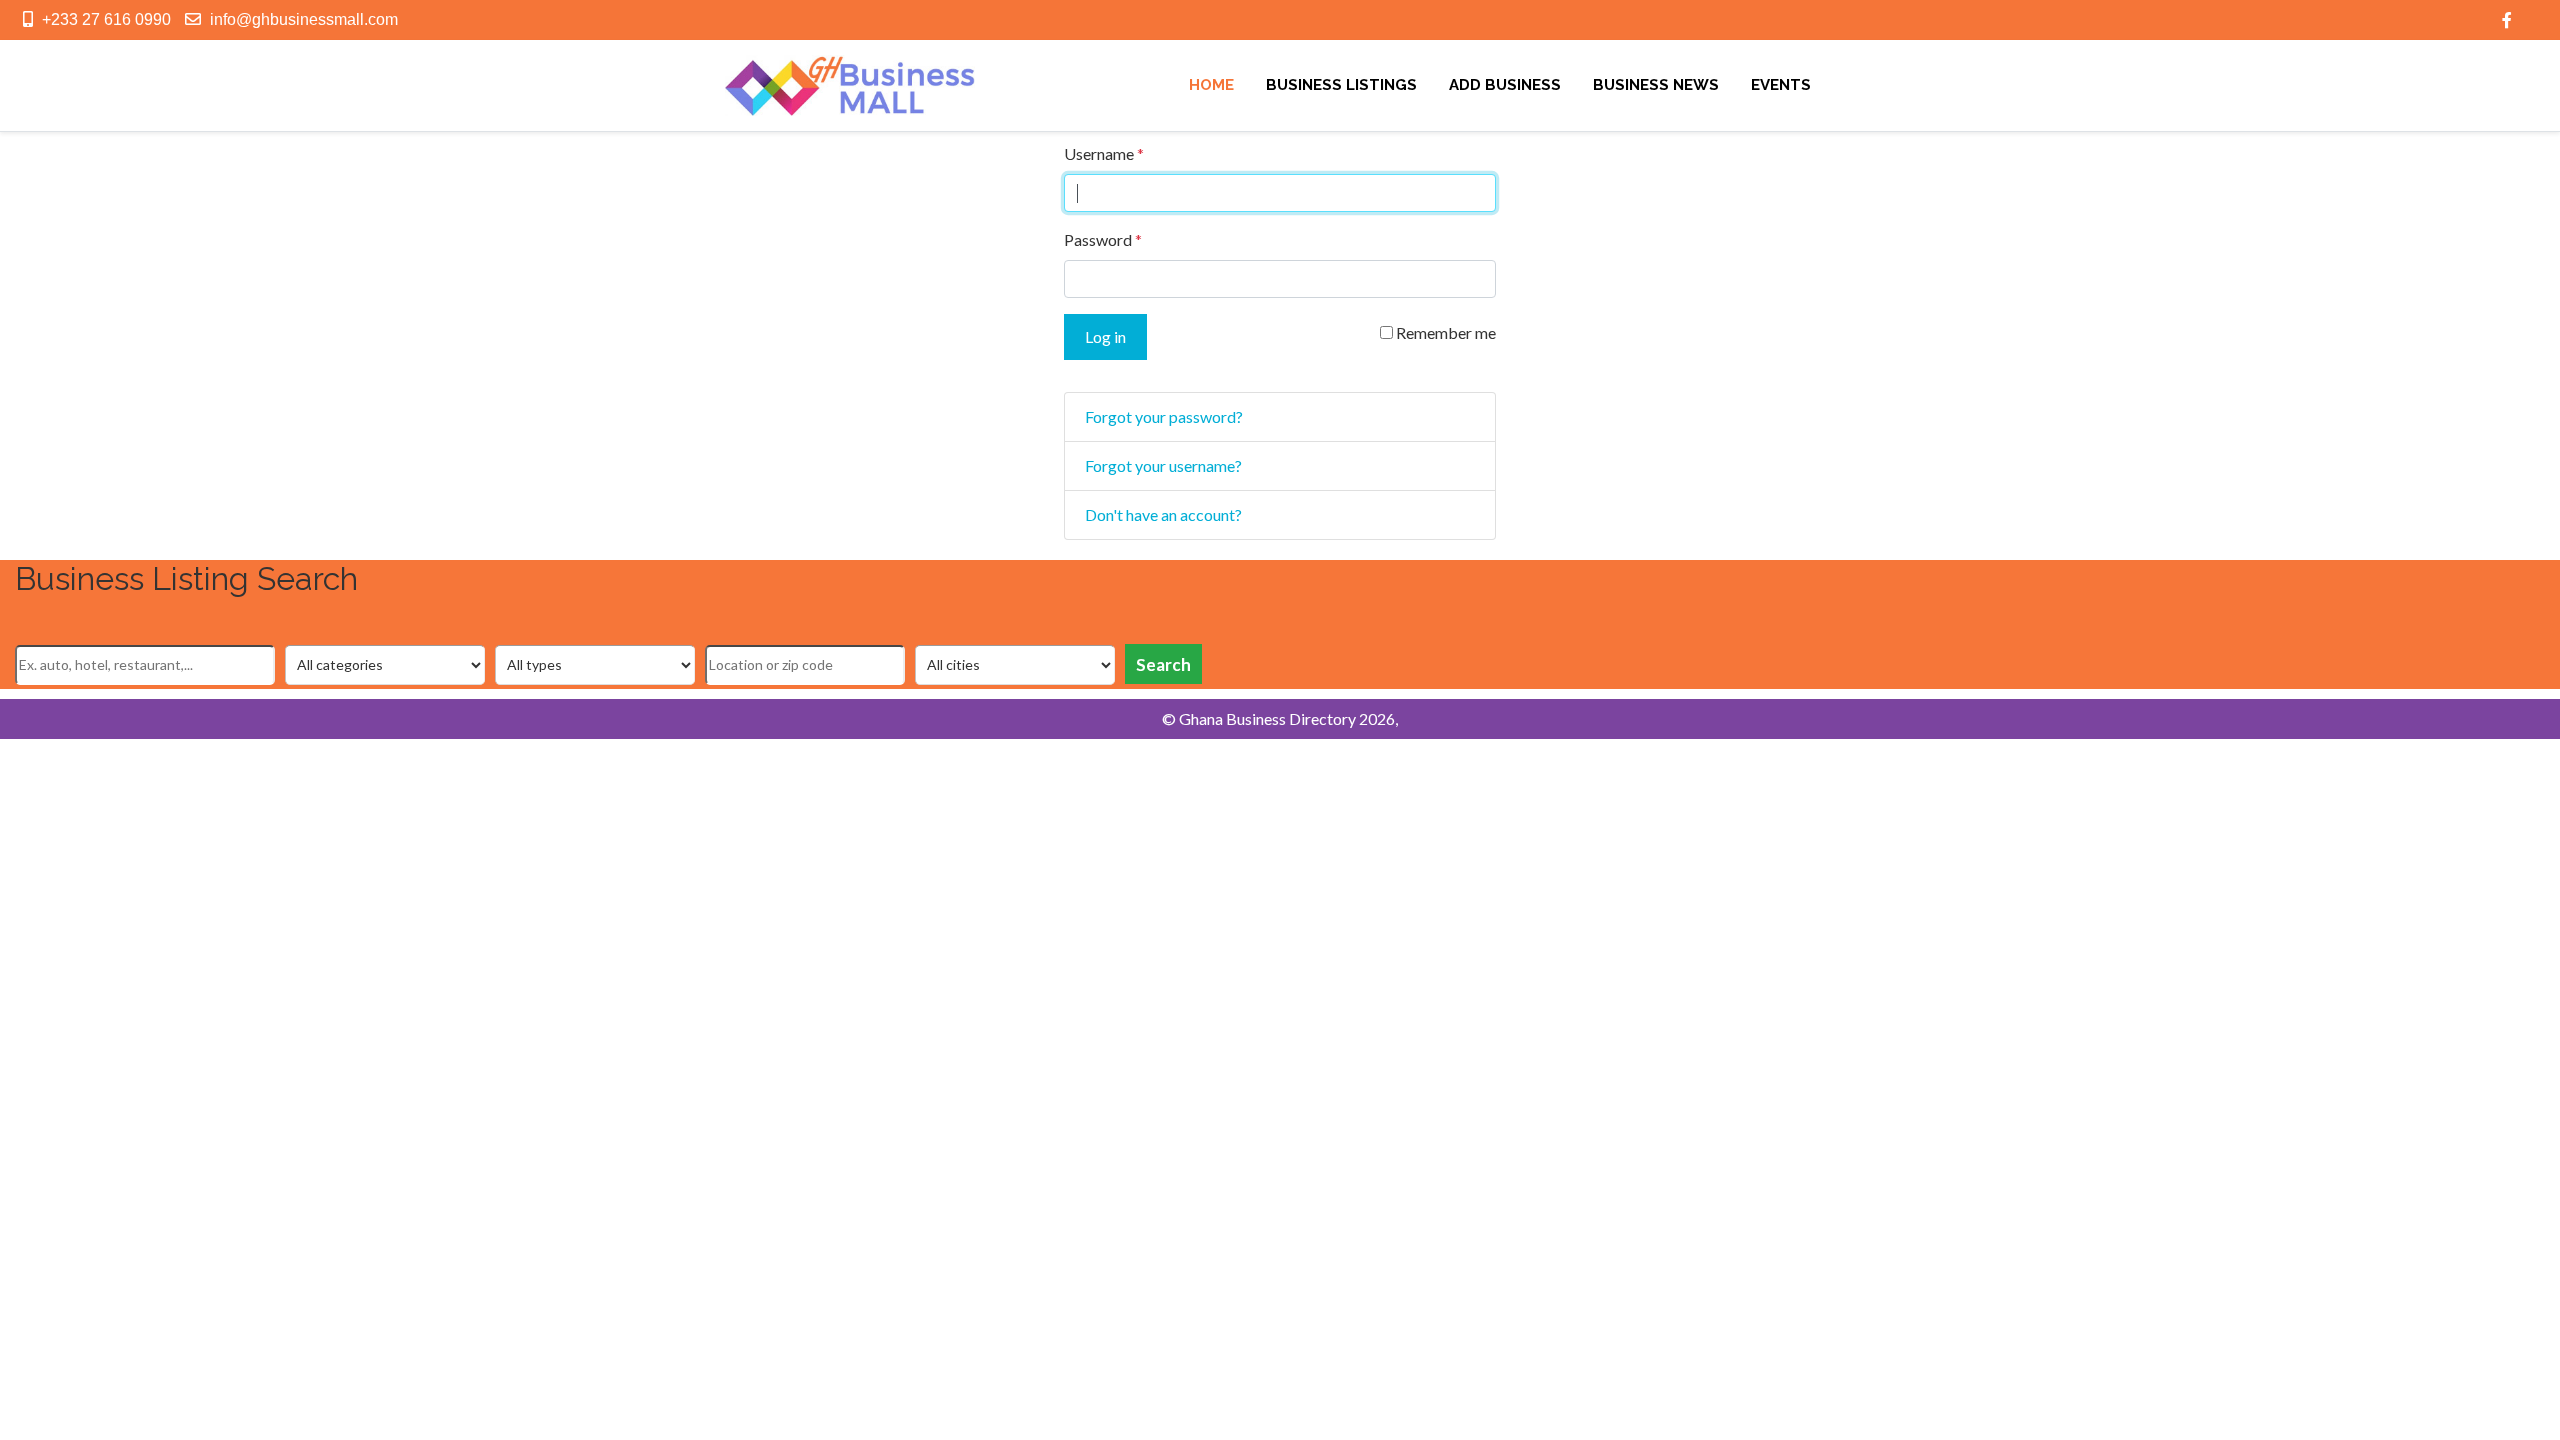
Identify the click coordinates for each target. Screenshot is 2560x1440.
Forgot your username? (1163, 465)
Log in (1105, 336)
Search (1163, 664)
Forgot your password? (1164, 416)
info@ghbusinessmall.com (304, 19)
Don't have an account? (1163, 514)
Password (1103, 239)
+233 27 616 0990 (106, 19)
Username (1104, 153)
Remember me (1444, 332)
